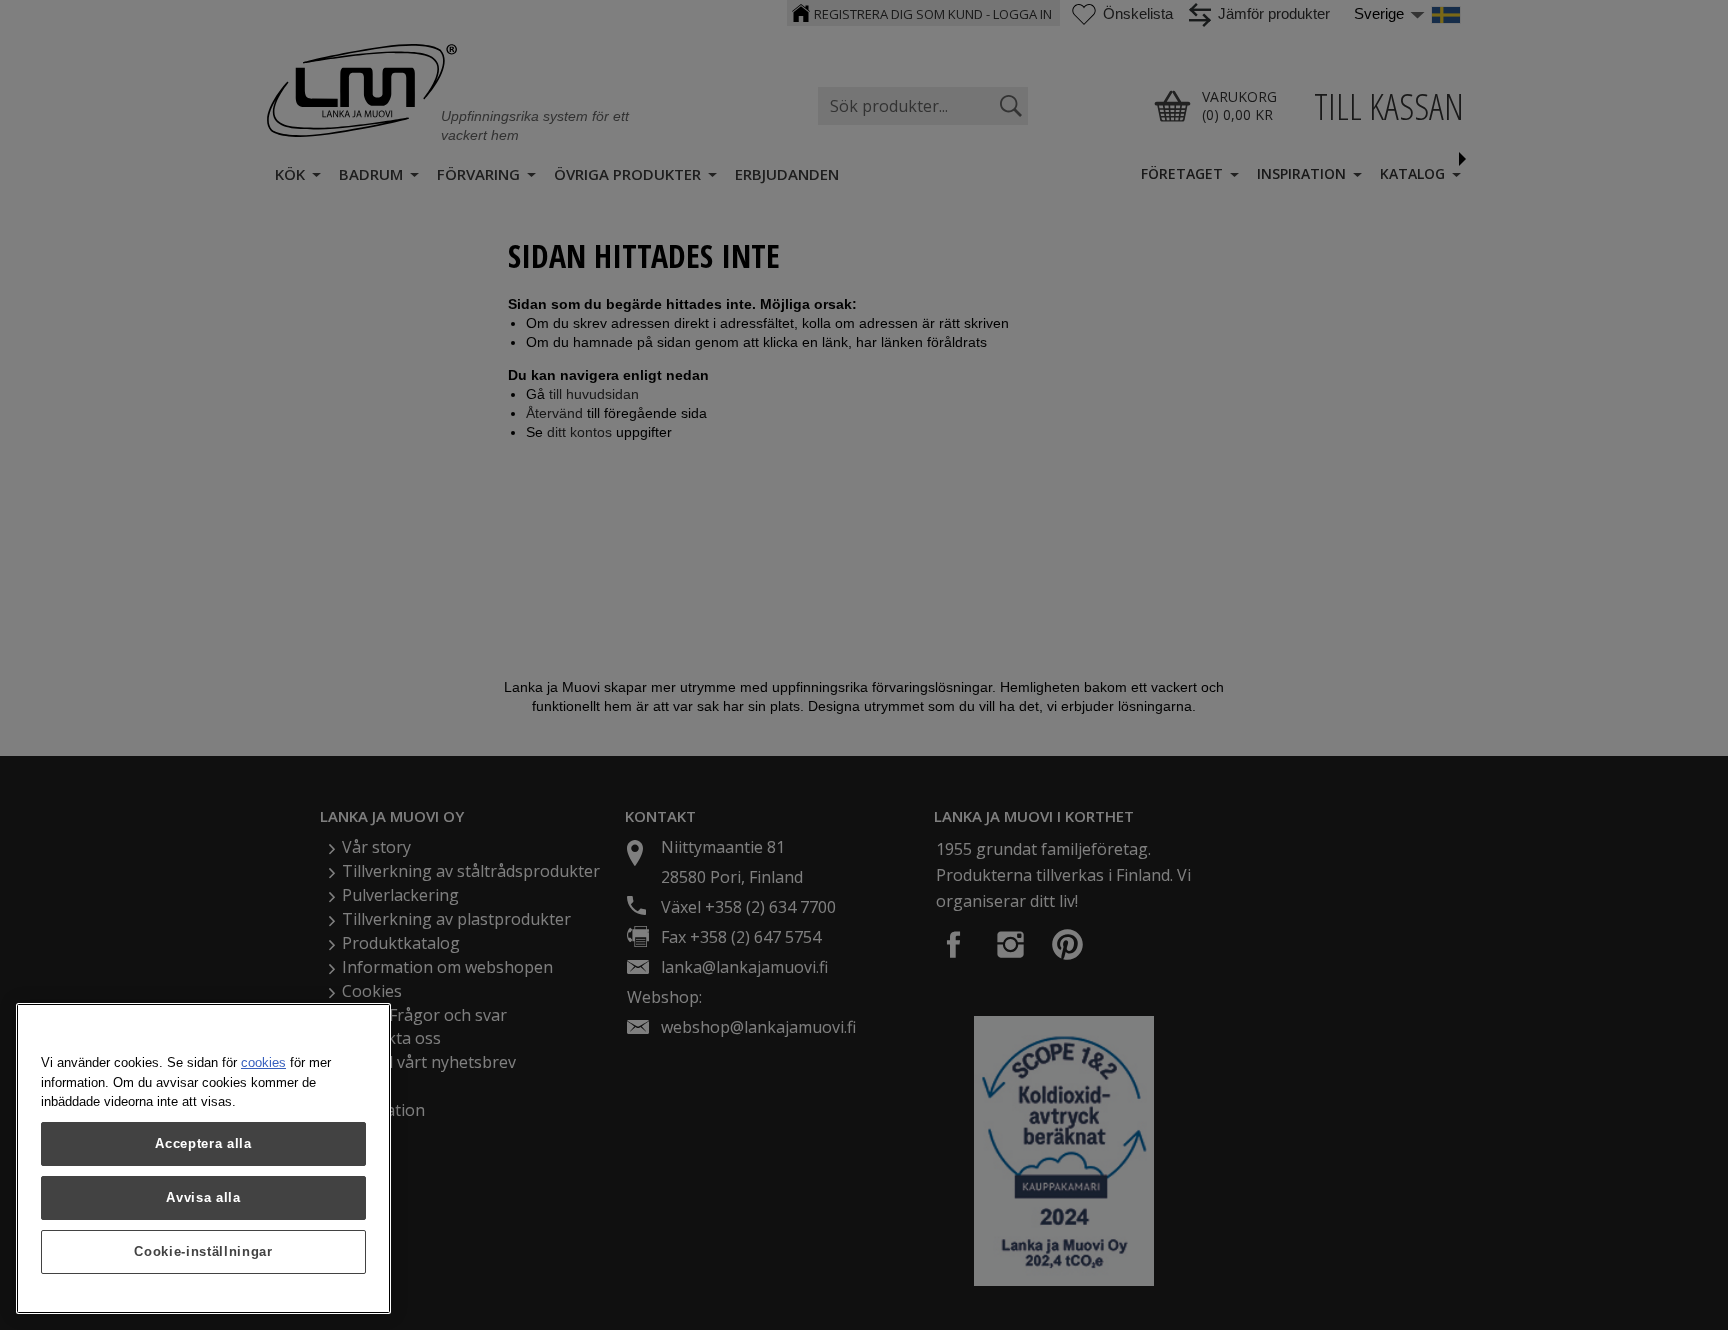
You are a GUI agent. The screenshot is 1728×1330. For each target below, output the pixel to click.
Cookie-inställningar (203, 1251)
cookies (263, 1062)
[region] (203, 1158)
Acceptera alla (203, 1143)
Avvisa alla (203, 1197)
